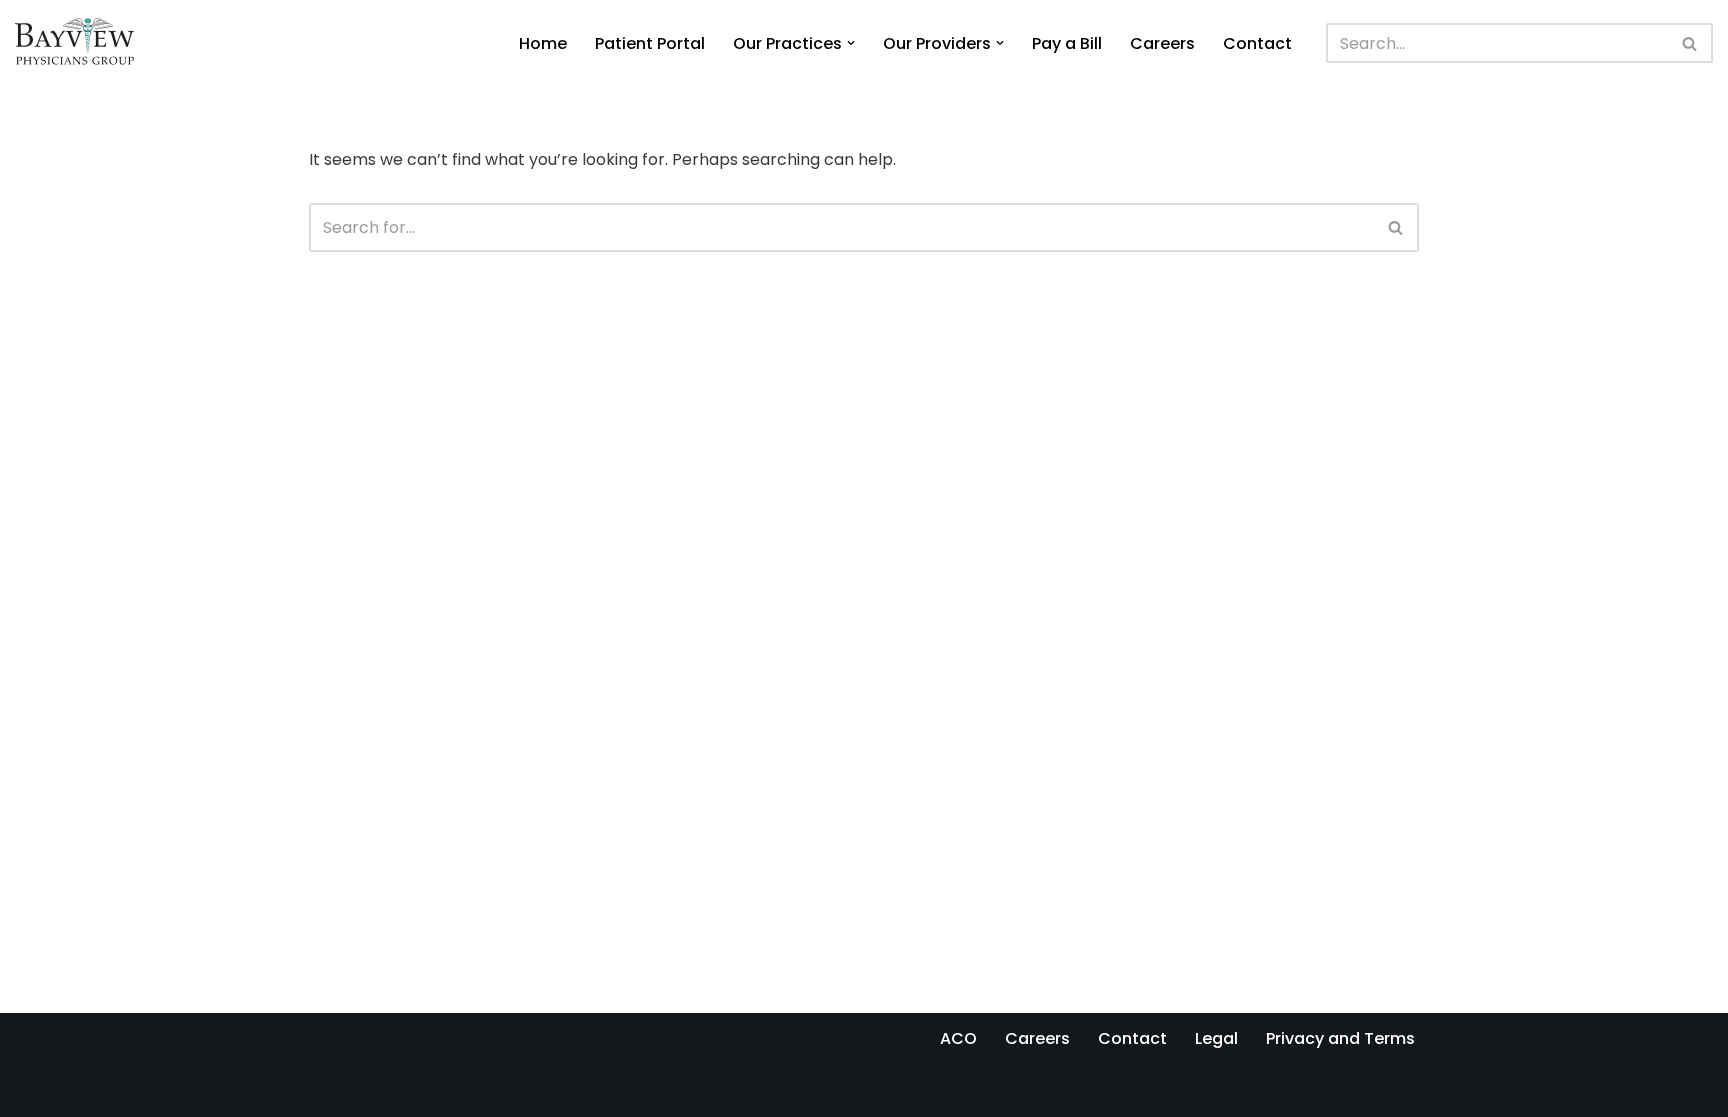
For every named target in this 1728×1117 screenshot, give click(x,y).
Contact (1257, 43)
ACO (958, 1038)
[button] (851, 43)
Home (543, 43)
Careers (1162, 43)
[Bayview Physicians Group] (79, 43)
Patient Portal (650, 43)
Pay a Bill (1067, 43)
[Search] (1690, 43)
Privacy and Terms (1340, 1038)
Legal (1216, 1038)
